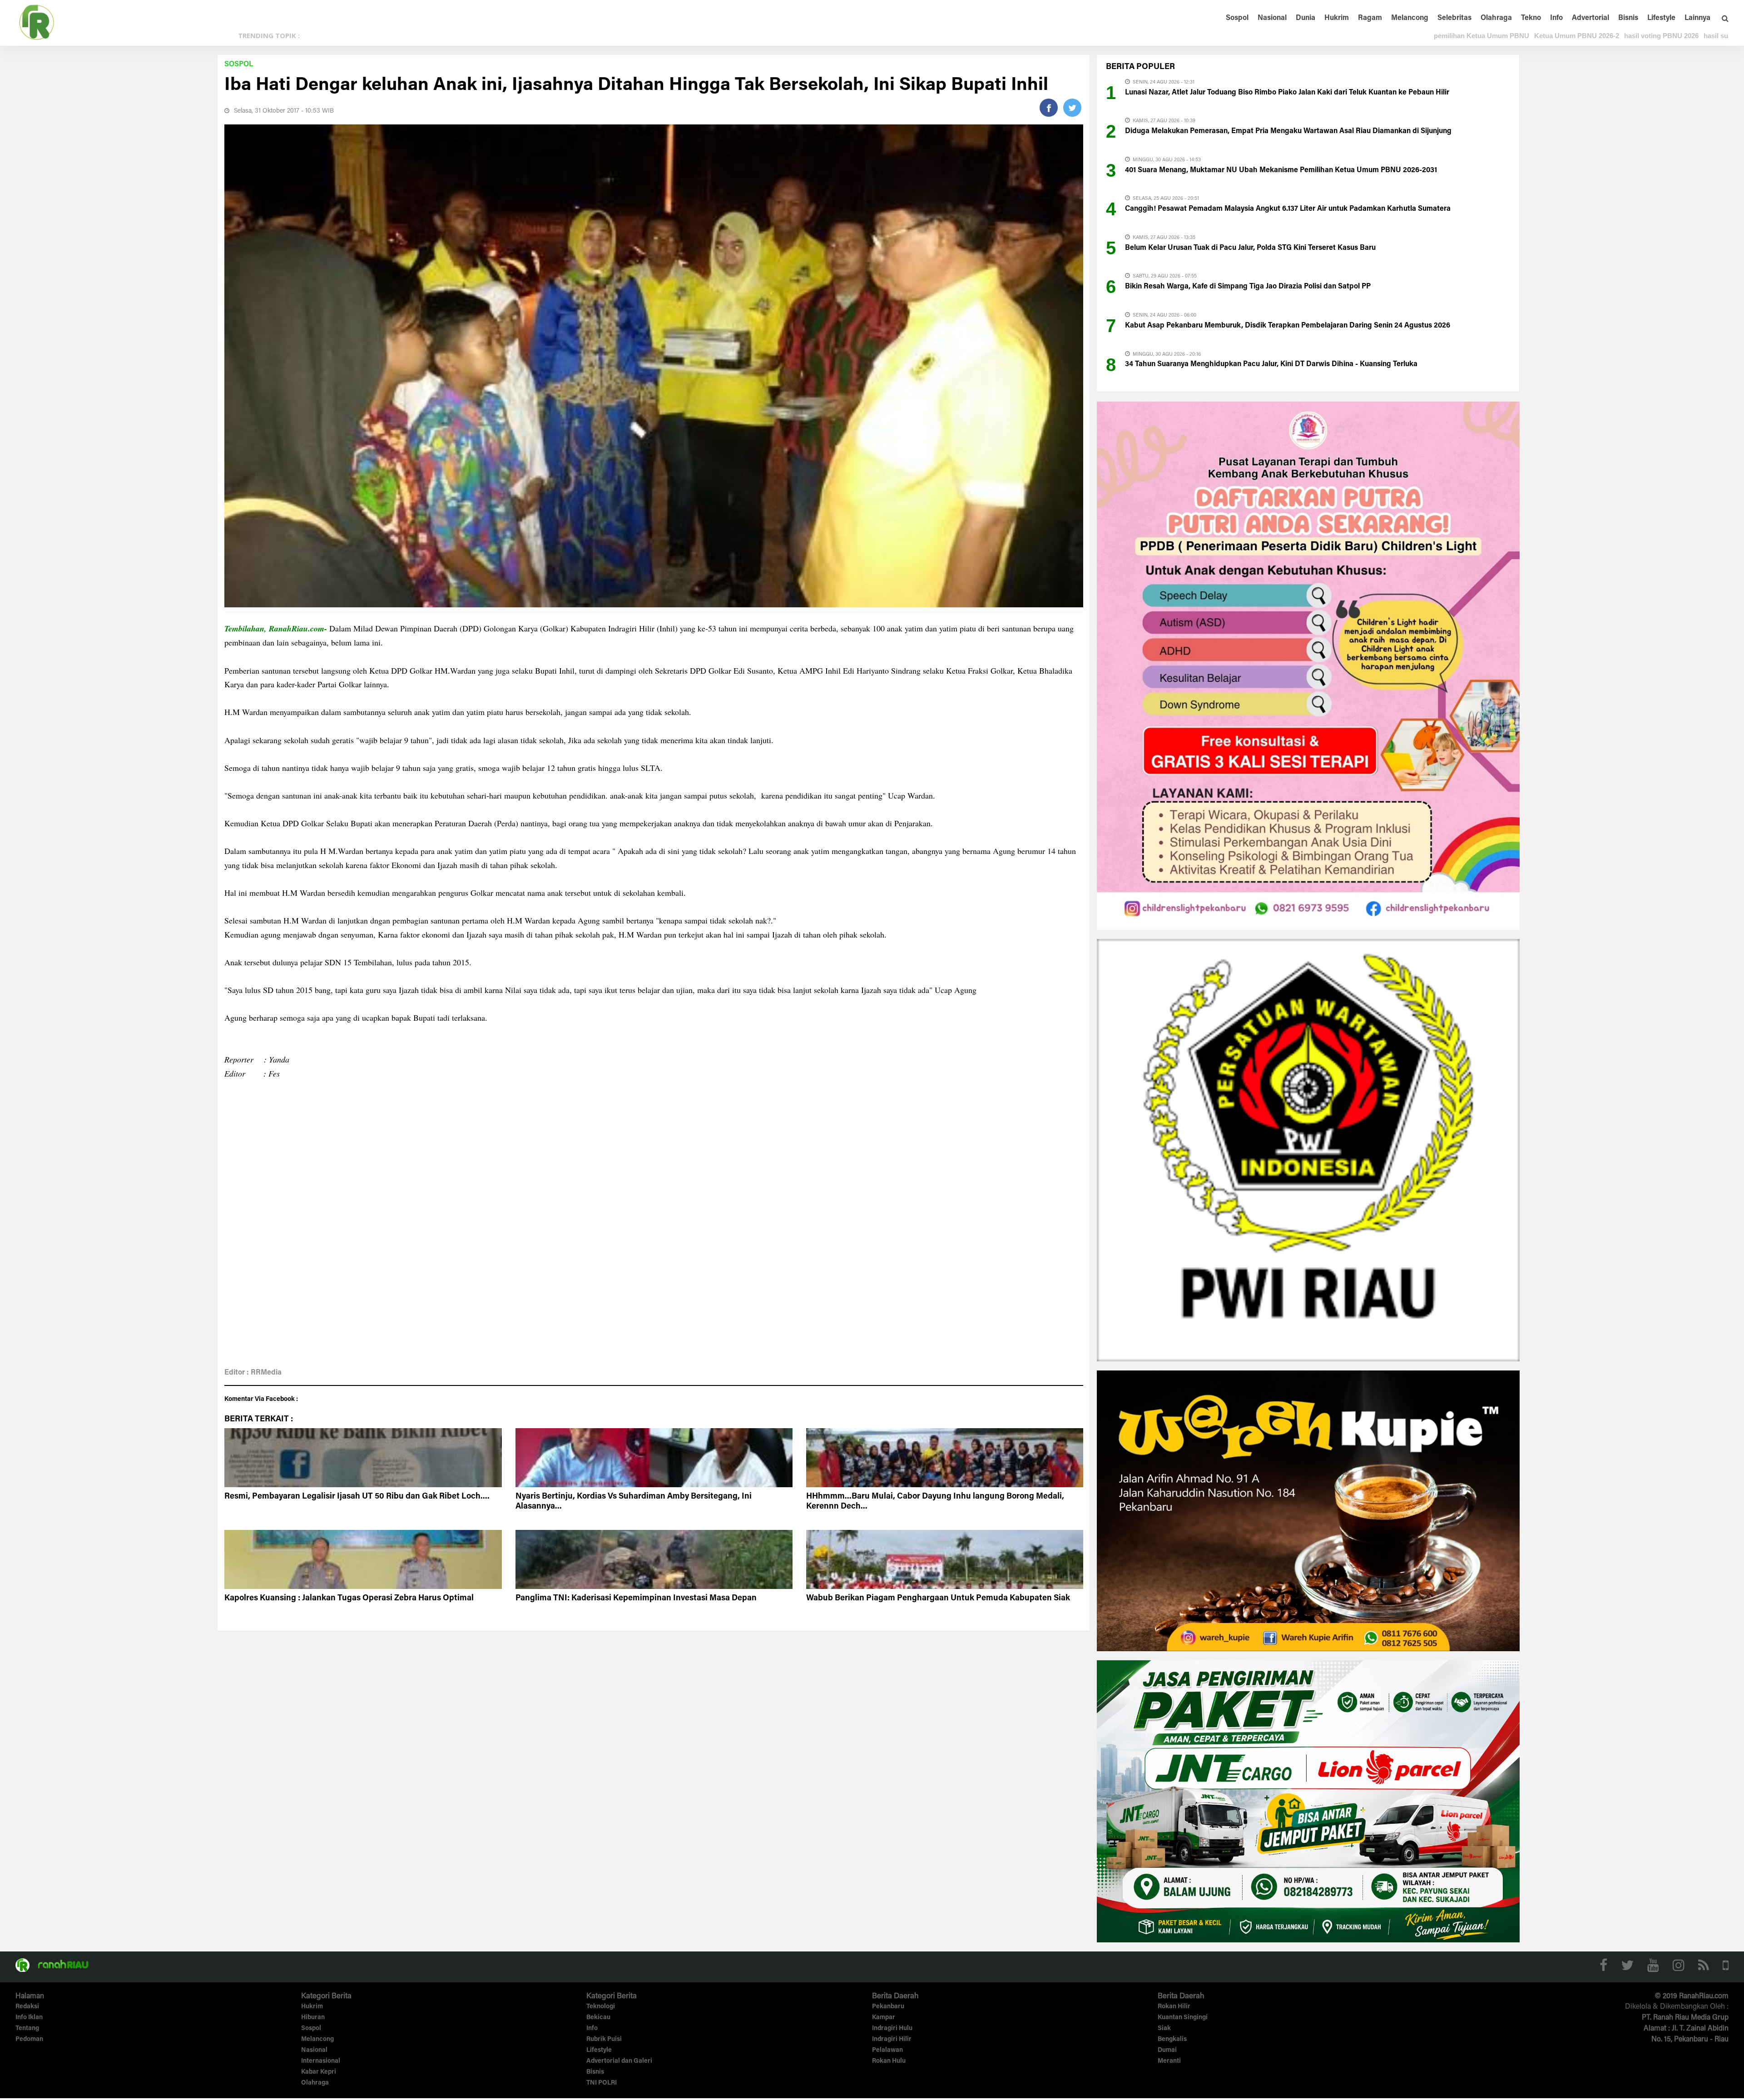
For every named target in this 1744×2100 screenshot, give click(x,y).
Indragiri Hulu (892, 2029)
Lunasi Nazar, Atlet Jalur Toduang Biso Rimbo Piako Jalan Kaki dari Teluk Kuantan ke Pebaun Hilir (1287, 93)
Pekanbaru (888, 2007)
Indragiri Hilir (892, 2040)
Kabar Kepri (319, 2072)
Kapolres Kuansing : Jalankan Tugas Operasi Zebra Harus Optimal (349, 1599)
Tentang (27, 2029)
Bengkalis (1172, 2040)
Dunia (1306, 18)
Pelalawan (887, 2050)
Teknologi (601, 2007)
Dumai (1167, 2050)
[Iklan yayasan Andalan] (1308, 665)
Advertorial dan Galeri (619, 2061)
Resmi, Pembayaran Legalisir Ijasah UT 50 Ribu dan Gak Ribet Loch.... (357, 1497)
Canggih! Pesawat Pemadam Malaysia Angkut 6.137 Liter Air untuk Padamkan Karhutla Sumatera (1288, 209)
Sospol (1237, 18)
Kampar (884, 2018)
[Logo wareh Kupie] (1308, 1510)
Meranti (1169, 2061)
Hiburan (313, 2018)
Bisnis (1628, 18)
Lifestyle (1661, 18)
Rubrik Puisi (604, 2040)
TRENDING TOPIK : (269, 35)
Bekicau (598, 2018)
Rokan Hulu (889, 2061)
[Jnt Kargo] (1308, 1801)
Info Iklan (29, 2018)
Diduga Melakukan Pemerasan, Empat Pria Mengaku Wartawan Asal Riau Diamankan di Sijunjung (1288, 131)
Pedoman (29, 2040)
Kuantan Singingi (1183, 2018)
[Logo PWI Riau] (1308, 1150)
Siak (1164, 2029)
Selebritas (1454, 18)
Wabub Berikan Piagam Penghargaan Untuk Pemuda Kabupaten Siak (938, 1599)
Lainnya (1697, 18)
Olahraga (1496, 18)
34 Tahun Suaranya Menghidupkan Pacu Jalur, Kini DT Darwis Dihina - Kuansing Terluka (1271, 364)
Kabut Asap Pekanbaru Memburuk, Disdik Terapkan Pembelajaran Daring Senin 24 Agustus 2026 (1288, 326)
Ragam (1370, 18)
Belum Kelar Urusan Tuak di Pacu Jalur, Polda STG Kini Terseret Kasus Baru (1250, 248)
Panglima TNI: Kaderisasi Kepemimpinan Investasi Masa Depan (636, 1599)
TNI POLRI (602, 2083)
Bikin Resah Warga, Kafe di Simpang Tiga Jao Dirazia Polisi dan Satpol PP (1248, 287)
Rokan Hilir (1174, 2007)
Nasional (1272, 18)
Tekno (1531, 18)
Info (1556, 18)
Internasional (321, 2061)
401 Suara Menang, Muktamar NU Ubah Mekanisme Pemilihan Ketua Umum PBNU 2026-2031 (1281, 170)
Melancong (1410, 18)
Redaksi (27, 2007)
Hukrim (1337, 18)
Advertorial (1590, 18)
